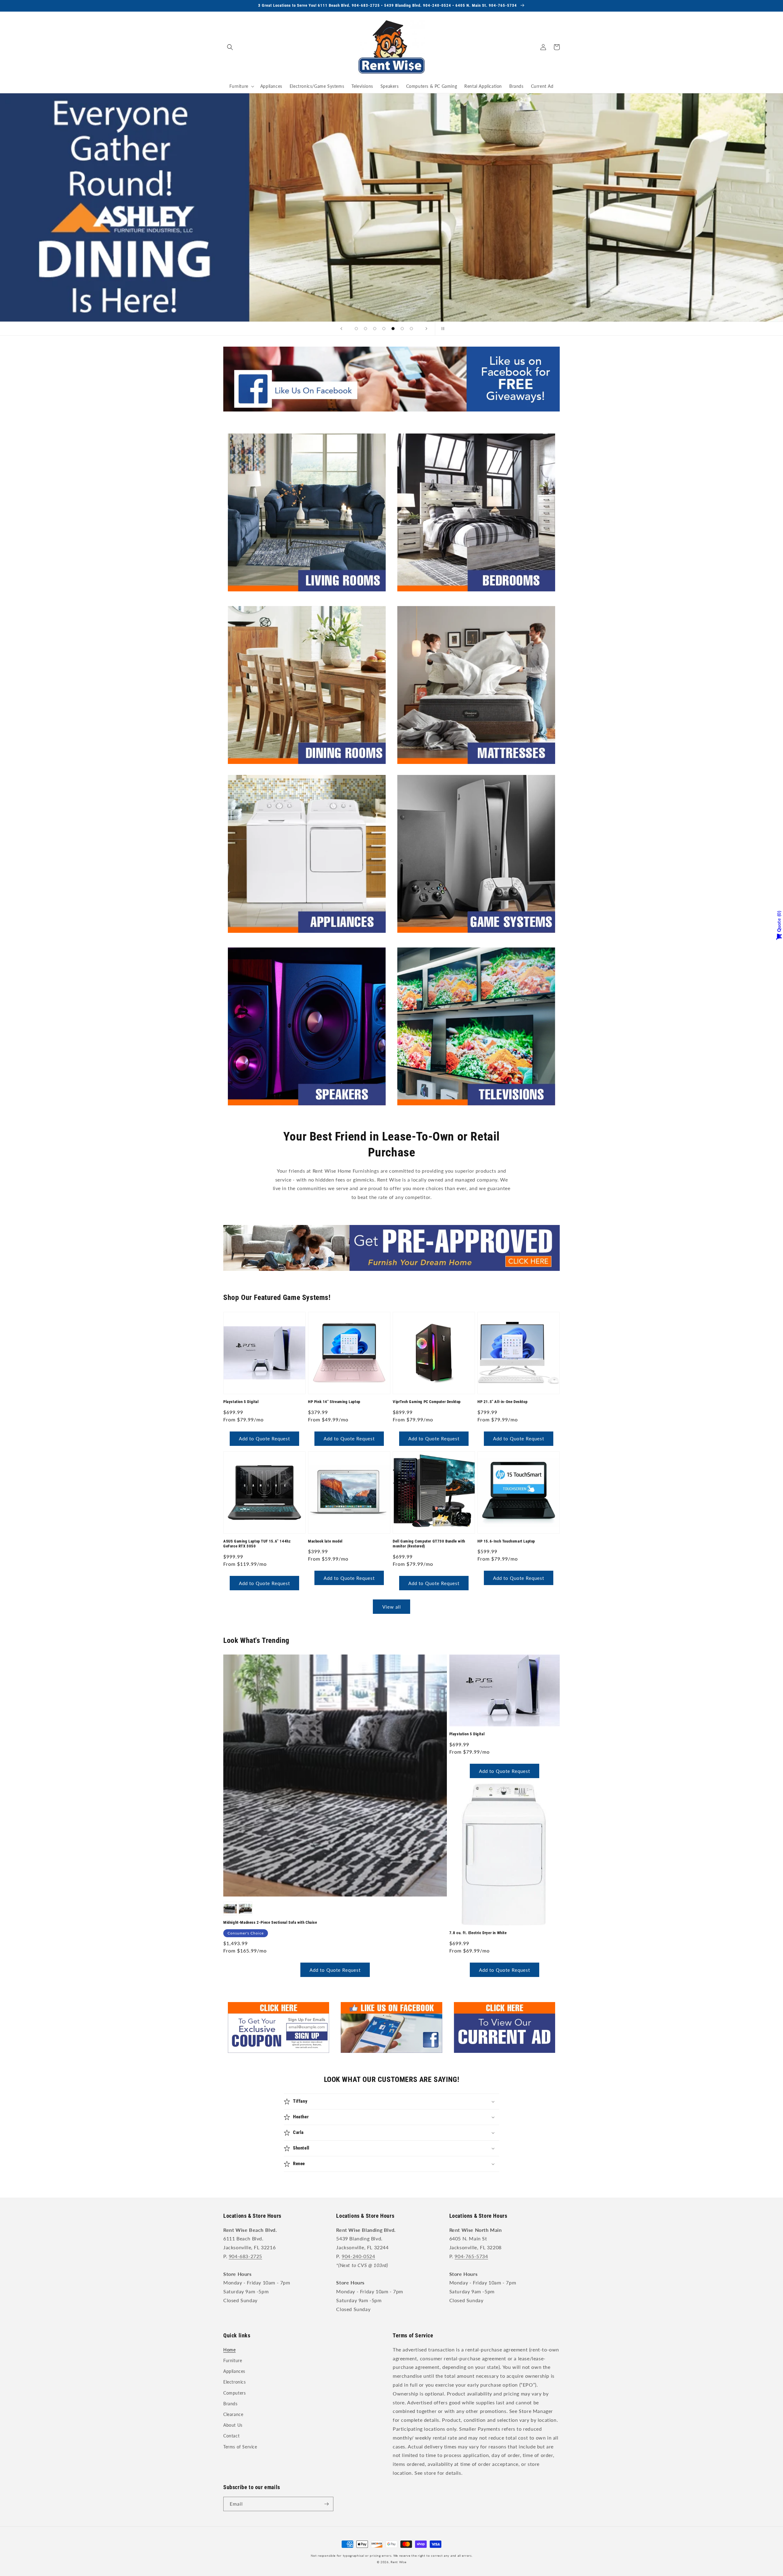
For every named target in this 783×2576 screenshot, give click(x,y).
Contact (231, 2436)
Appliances (234, 2371)
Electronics (235, 2382)
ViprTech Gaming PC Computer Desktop (427, 1402)
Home (229, 2350)
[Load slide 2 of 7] (366, 329)
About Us (233, 2425)
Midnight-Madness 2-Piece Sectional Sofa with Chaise (270, 1922)
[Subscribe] (326, 2504)
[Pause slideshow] (442, 329)
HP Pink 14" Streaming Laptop (334, 1402)
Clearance (233, 2414)
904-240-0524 (358, 2256)
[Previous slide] (341, 329)
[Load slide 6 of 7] (402, 329)
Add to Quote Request (264, 1439)
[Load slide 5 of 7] (393, 329)
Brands (230, 2404)
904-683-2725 (245, 2256)
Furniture (233, 2360)
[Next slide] (426, 329)
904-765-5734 (471, 2256)
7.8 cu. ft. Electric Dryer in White (478, 1933)
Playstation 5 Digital (241, 1402)
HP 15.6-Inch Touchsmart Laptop (506, 1541)
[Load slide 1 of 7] (356, 329)
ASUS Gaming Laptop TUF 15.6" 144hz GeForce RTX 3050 (257, 1544)
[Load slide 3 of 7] (375, 329)
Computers (234, 2393)
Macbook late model (325, 1541)
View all (392, 1607)
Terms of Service (240, 2447)
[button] (230, 47)
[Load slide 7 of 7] (411, 329)
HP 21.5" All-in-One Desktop (502, 1402)
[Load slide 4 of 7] (384, 329)
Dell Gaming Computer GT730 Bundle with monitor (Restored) (429, 1544)
